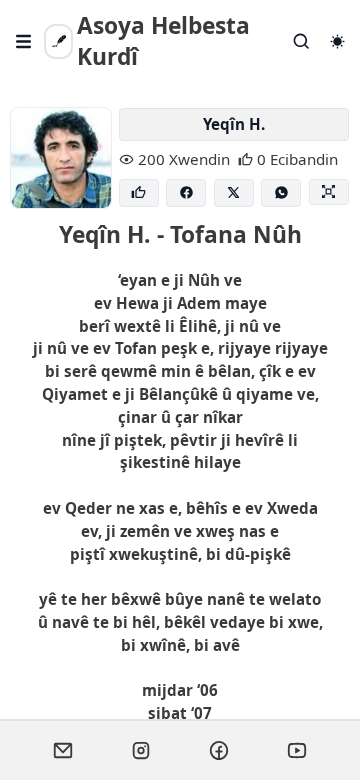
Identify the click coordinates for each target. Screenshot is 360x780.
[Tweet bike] (234, 193)
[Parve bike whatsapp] (281, 193)
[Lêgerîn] (302, 41)
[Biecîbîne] (139, 193)
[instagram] (141, 750)
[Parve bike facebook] (186, 193)
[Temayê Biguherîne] (337, 41)
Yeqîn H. (234, 124)
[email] (63, 750)
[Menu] (24, 41)
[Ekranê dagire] (329, 192)
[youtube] (297, 750)
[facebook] (219, 750)
